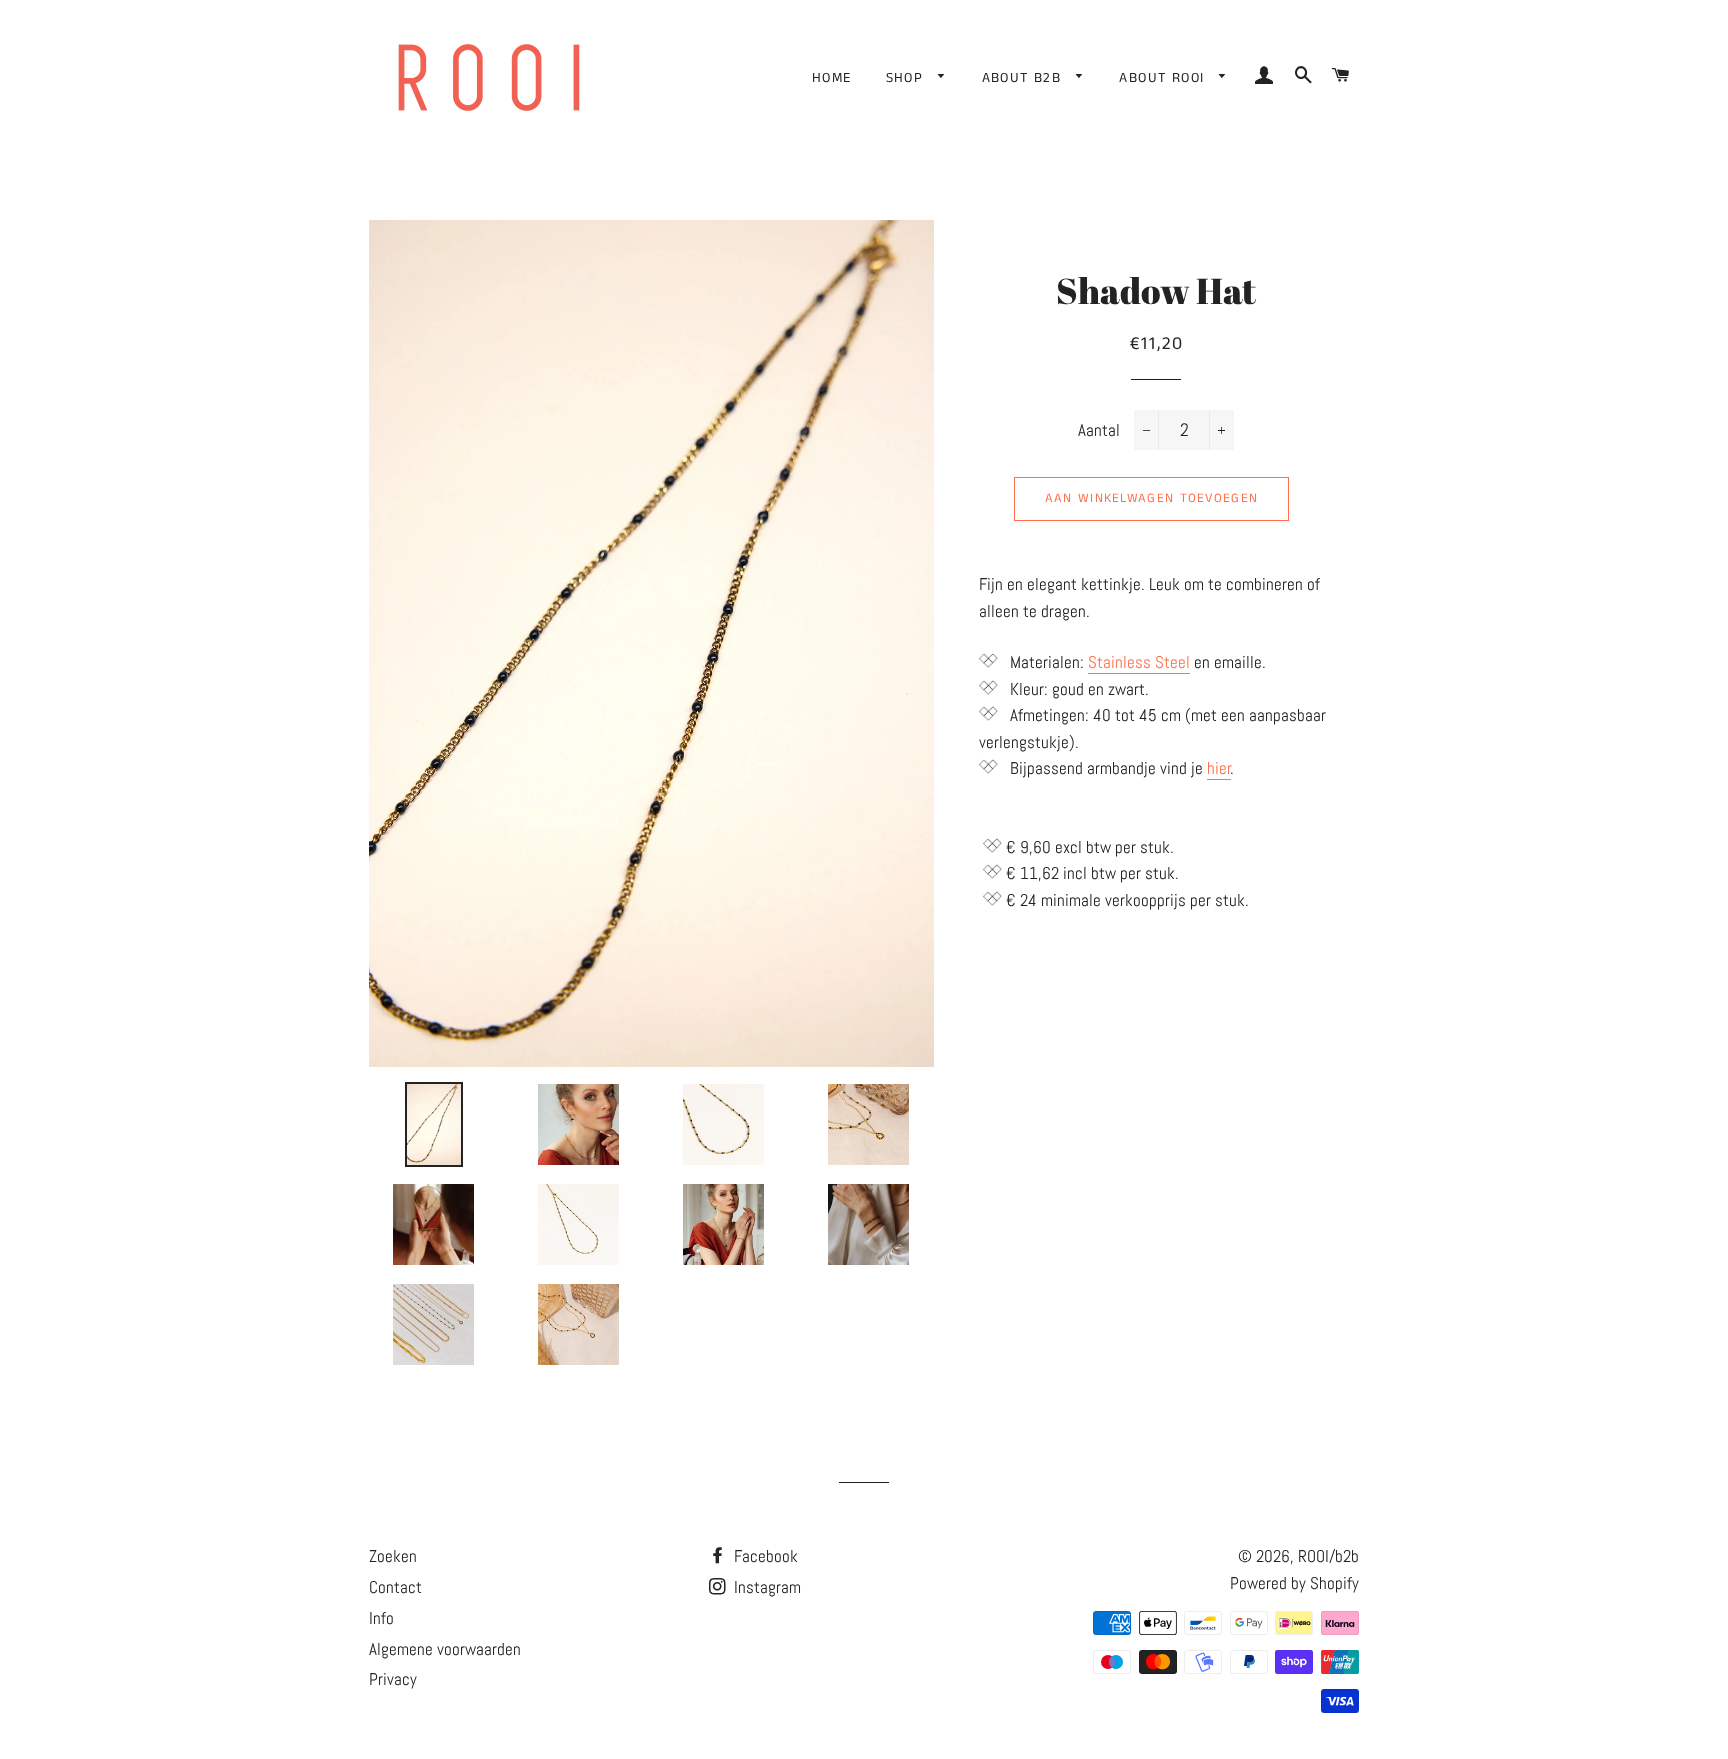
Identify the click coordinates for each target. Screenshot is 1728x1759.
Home (832, 78)
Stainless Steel (1139, 662)
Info (381, 1618)
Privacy (393, 1679)
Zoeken (393, 1556)
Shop (907, 78)
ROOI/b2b (1328, 1556)
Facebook (764, 1556)
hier (1219, 768)
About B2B (1024, 78)
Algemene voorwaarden (445, 1649)
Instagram (765, 1587)
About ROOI (1164, 78)
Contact (395, 1587)
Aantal (1099, 430)
